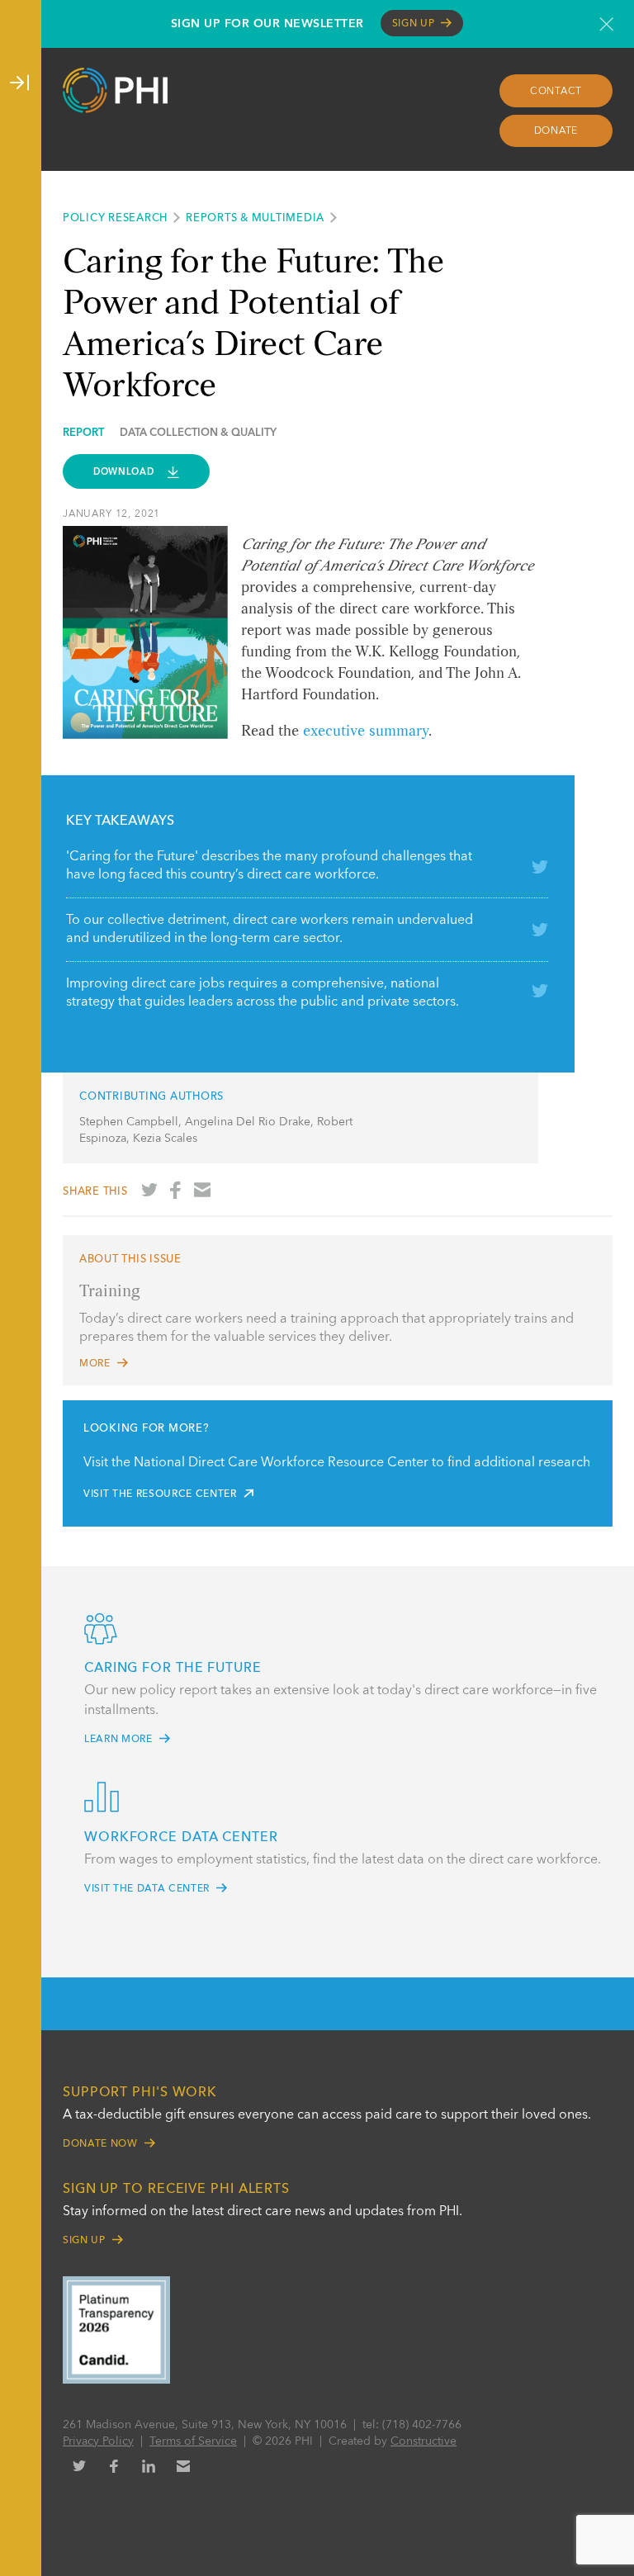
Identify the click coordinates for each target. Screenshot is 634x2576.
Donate (556, 131)
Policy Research (115, 218)
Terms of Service (193, 2441)
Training (110, 1292)
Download (125, 472)
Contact (556, 92)
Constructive (423, 2441)
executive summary (366, 732)
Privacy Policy (98, 2441)
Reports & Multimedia (255, 218)
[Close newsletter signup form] (606, 24)
